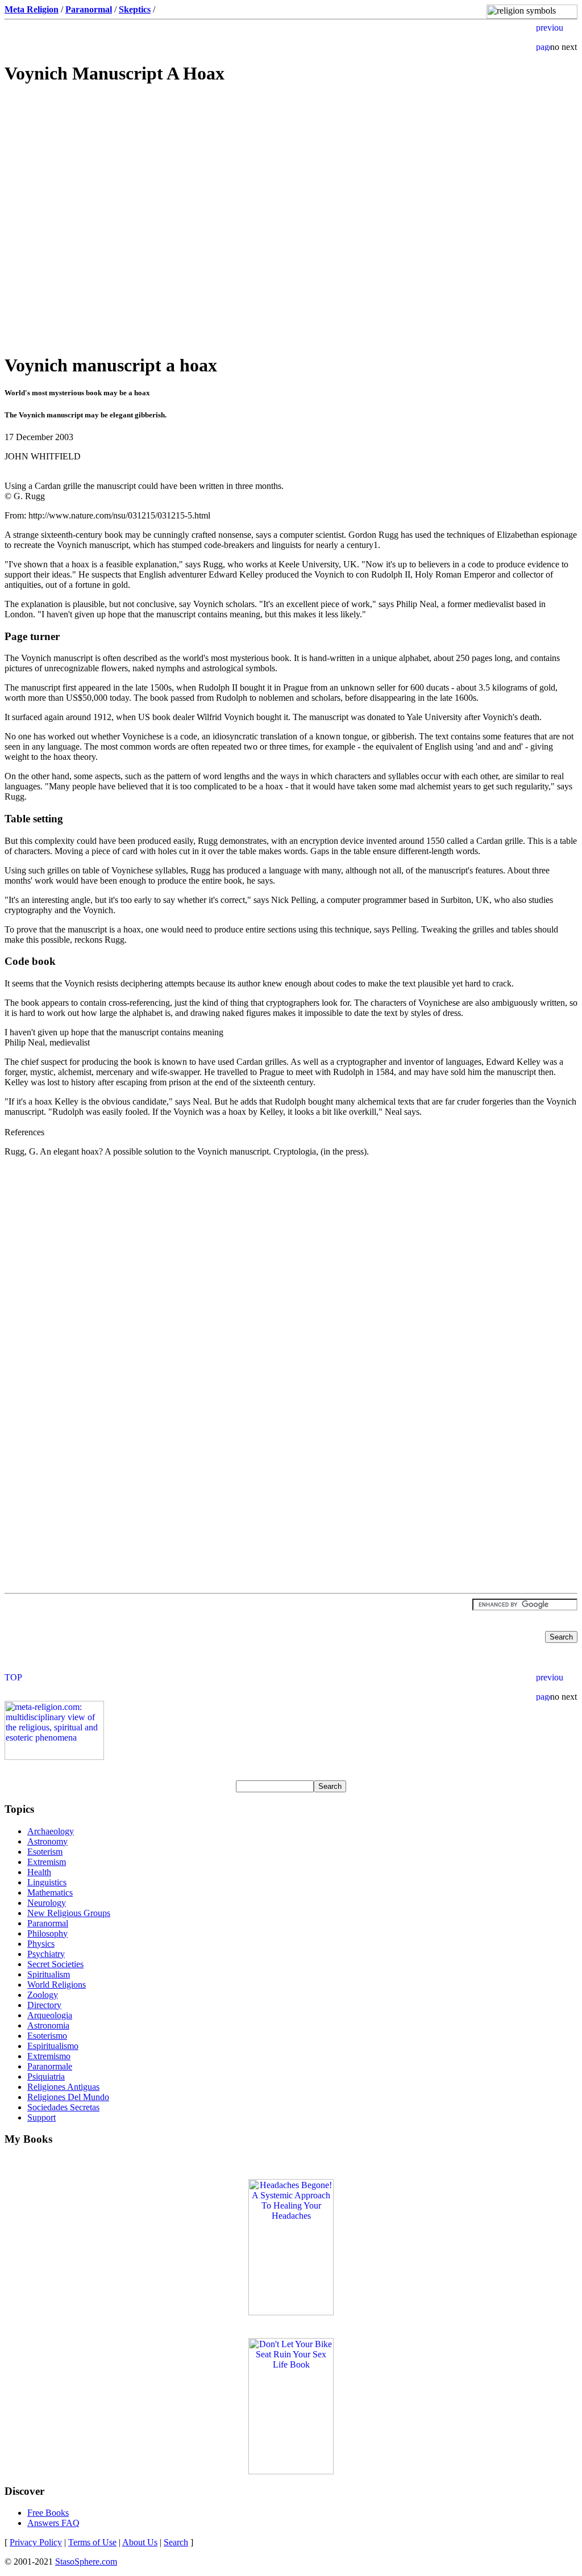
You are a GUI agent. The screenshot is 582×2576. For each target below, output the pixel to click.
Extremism (47, 1862)
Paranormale (50, 2066)
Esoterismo (47, 2036)
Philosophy (47, 1933)
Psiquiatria (46, 2077)
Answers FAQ (53, 2523)
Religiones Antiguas (63, 2087)
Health (39, 1872)
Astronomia (48, 2025)
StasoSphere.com (86, 2562)
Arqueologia (50, 2015)
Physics (41, 1944)
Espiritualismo (53, 2046)
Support (41, 2117)
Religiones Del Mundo (68, 2097)
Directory (44, 2005)
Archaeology (51, 1831)
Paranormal (48, 1923)
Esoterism (45, 1852)
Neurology (47, 1903)
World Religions (57, 1985)
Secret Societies (55, 1964)
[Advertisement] (291, 176)
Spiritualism (49, 1974)
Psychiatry (46, 1954)
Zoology (43, 1995)
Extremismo (49, 2056)
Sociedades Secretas (63, 2107)
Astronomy (47, 1841)
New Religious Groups (69, 1913)
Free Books (48, 2513)
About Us (140, 2542)
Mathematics (50, 1893)
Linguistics (47, 1882)
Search (176, 2542)
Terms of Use (92, 2542)
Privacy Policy (36, 2542)
